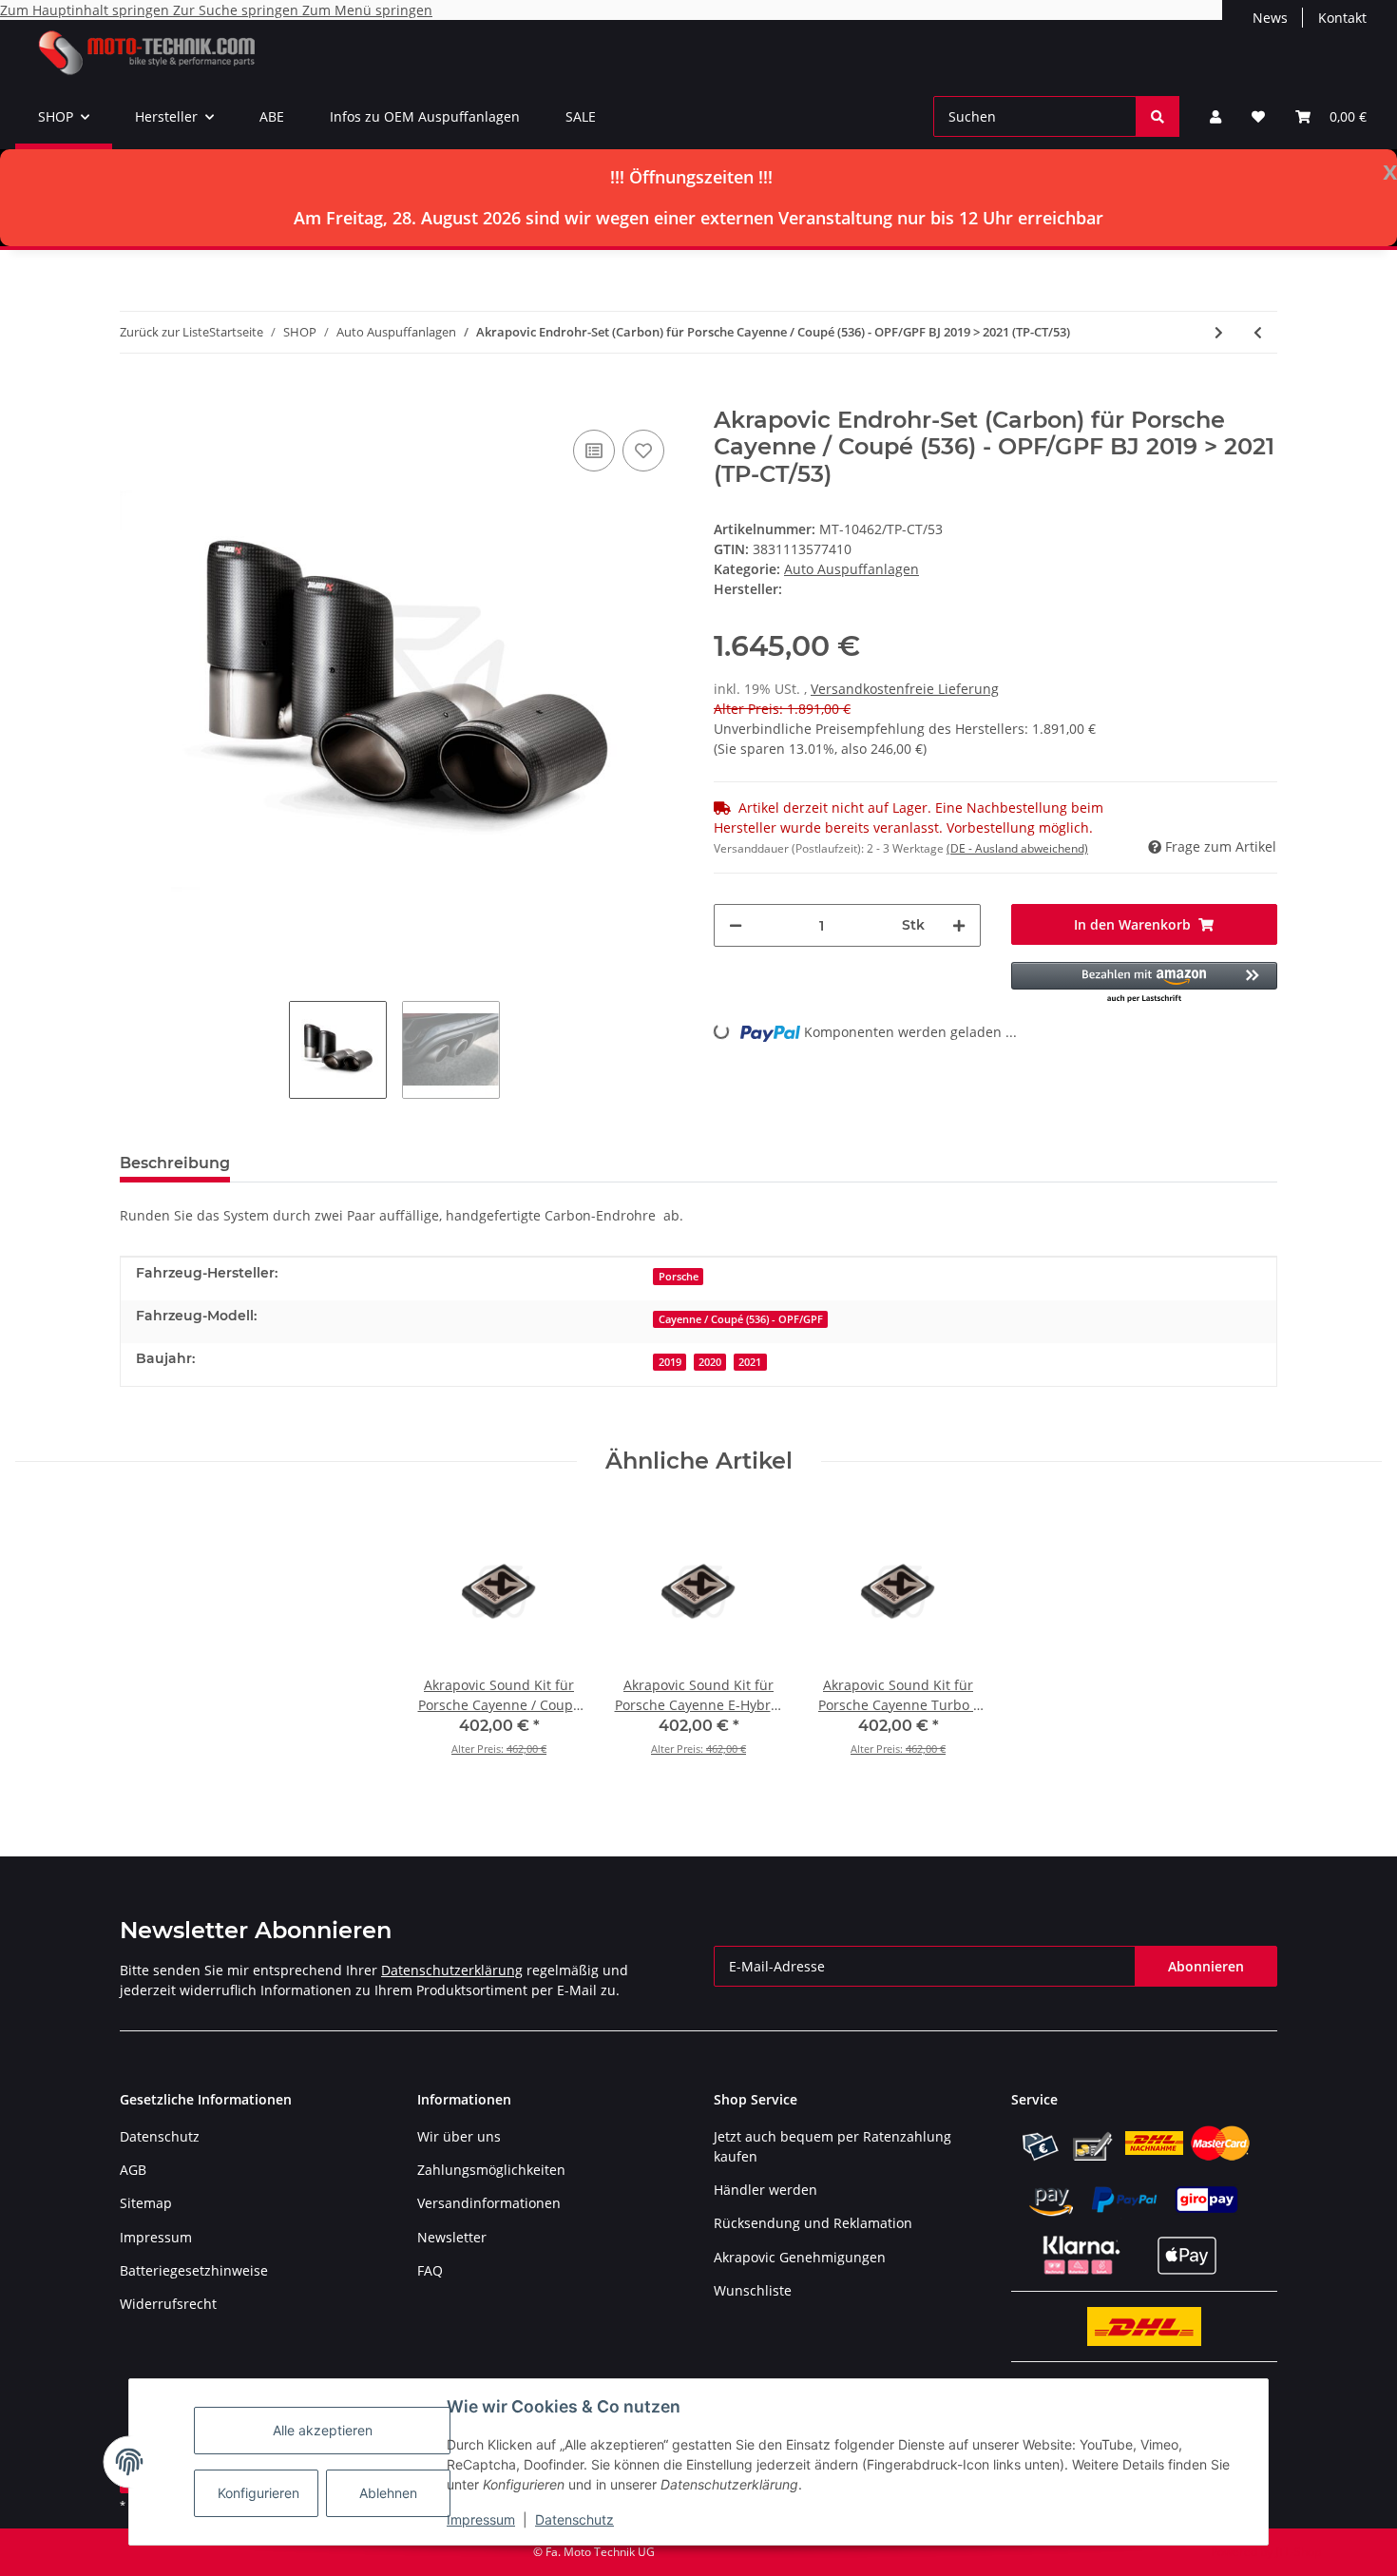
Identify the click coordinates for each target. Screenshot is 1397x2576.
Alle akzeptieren (323, 2430)
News (1270, 18)
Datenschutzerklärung (452, 1970)
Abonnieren (1206, 1966)
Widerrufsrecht (168, 2304)
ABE (272, 116)
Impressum (481, 2519)
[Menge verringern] (736, 925)
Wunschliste (753, 2290)
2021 (750, 1362)
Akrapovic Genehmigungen (800, 2257)
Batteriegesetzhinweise (194, 2270)
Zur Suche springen (238, 10)
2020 (710, 1362)
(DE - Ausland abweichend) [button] (1017, 848)
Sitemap (146, 2203)
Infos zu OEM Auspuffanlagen (425, 116)
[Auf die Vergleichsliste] (594, 451)
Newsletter (452, 2237)
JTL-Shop (1298, 2552)
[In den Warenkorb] (135, 396)
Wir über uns (459, 2136)
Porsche (679, 1277)
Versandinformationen (489, 2203)
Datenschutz (574, 2519)
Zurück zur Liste (164, 332)
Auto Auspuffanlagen (852, 569)
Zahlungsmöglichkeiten (491, 2170)
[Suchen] (1158, 116)
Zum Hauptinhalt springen (86, 10)
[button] (1215, 116)
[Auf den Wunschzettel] (643, 451)
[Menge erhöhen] (959, 925)
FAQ (430, 2270)
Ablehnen (388, 2493)
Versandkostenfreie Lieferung (905, 689)
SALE (581, 116)
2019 (670, 1362)
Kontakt (1342, 18)
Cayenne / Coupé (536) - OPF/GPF (741, 1319)
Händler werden (765, 2190)
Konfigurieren (258, 2493)
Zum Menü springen (367, 10)
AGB (133, 2170)
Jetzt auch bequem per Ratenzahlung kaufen (832, 2146)
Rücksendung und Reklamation (813, 2223)
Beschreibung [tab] (175, 1163)
